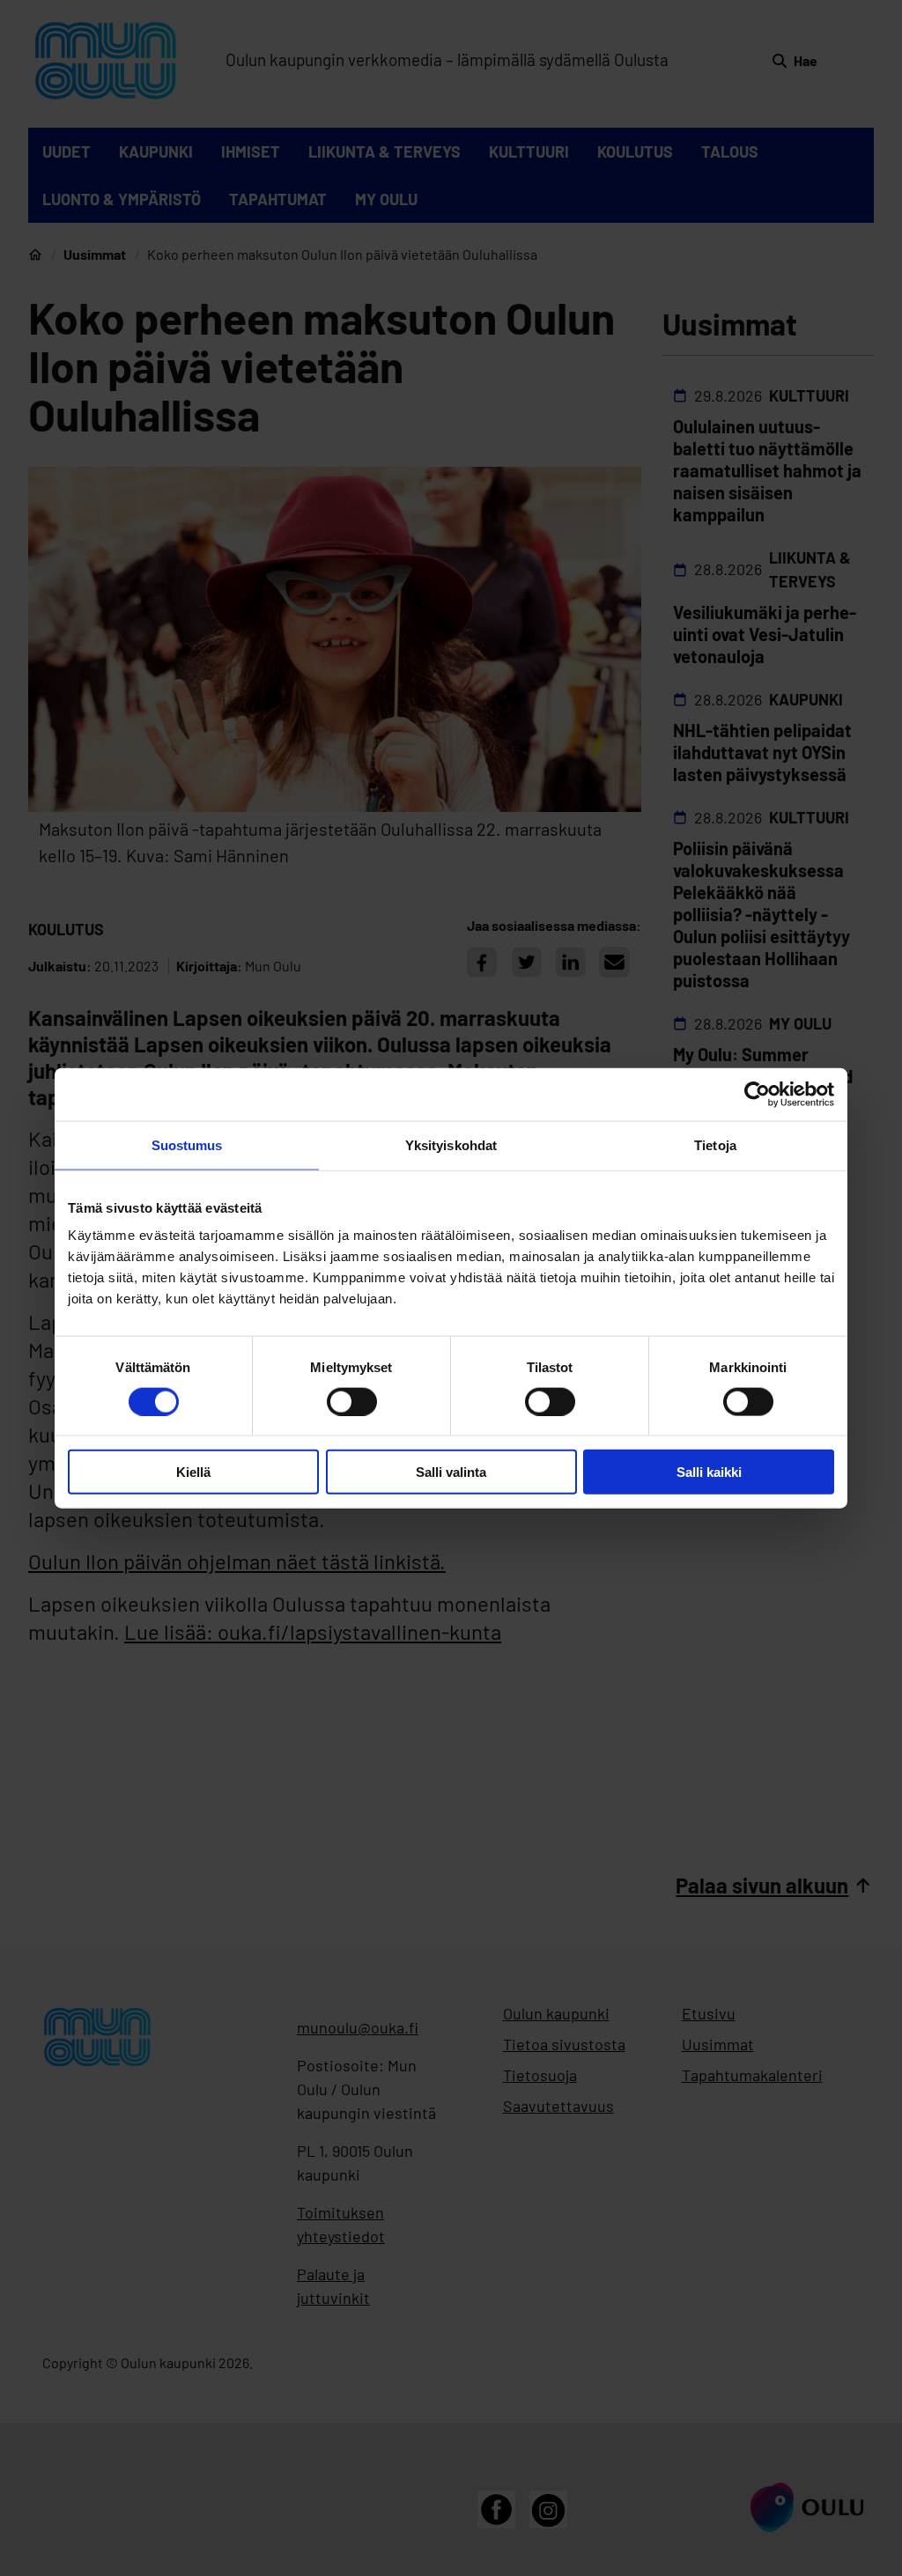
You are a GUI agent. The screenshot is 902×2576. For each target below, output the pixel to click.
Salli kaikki (709, 1472)
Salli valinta (451, 1472)
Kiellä (193, 1472)
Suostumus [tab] (187, 1144)
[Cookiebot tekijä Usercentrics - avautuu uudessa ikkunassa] (757, 1094)
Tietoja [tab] (715, 1144)
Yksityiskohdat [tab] (451, 1144)
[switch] (352, 1401)
